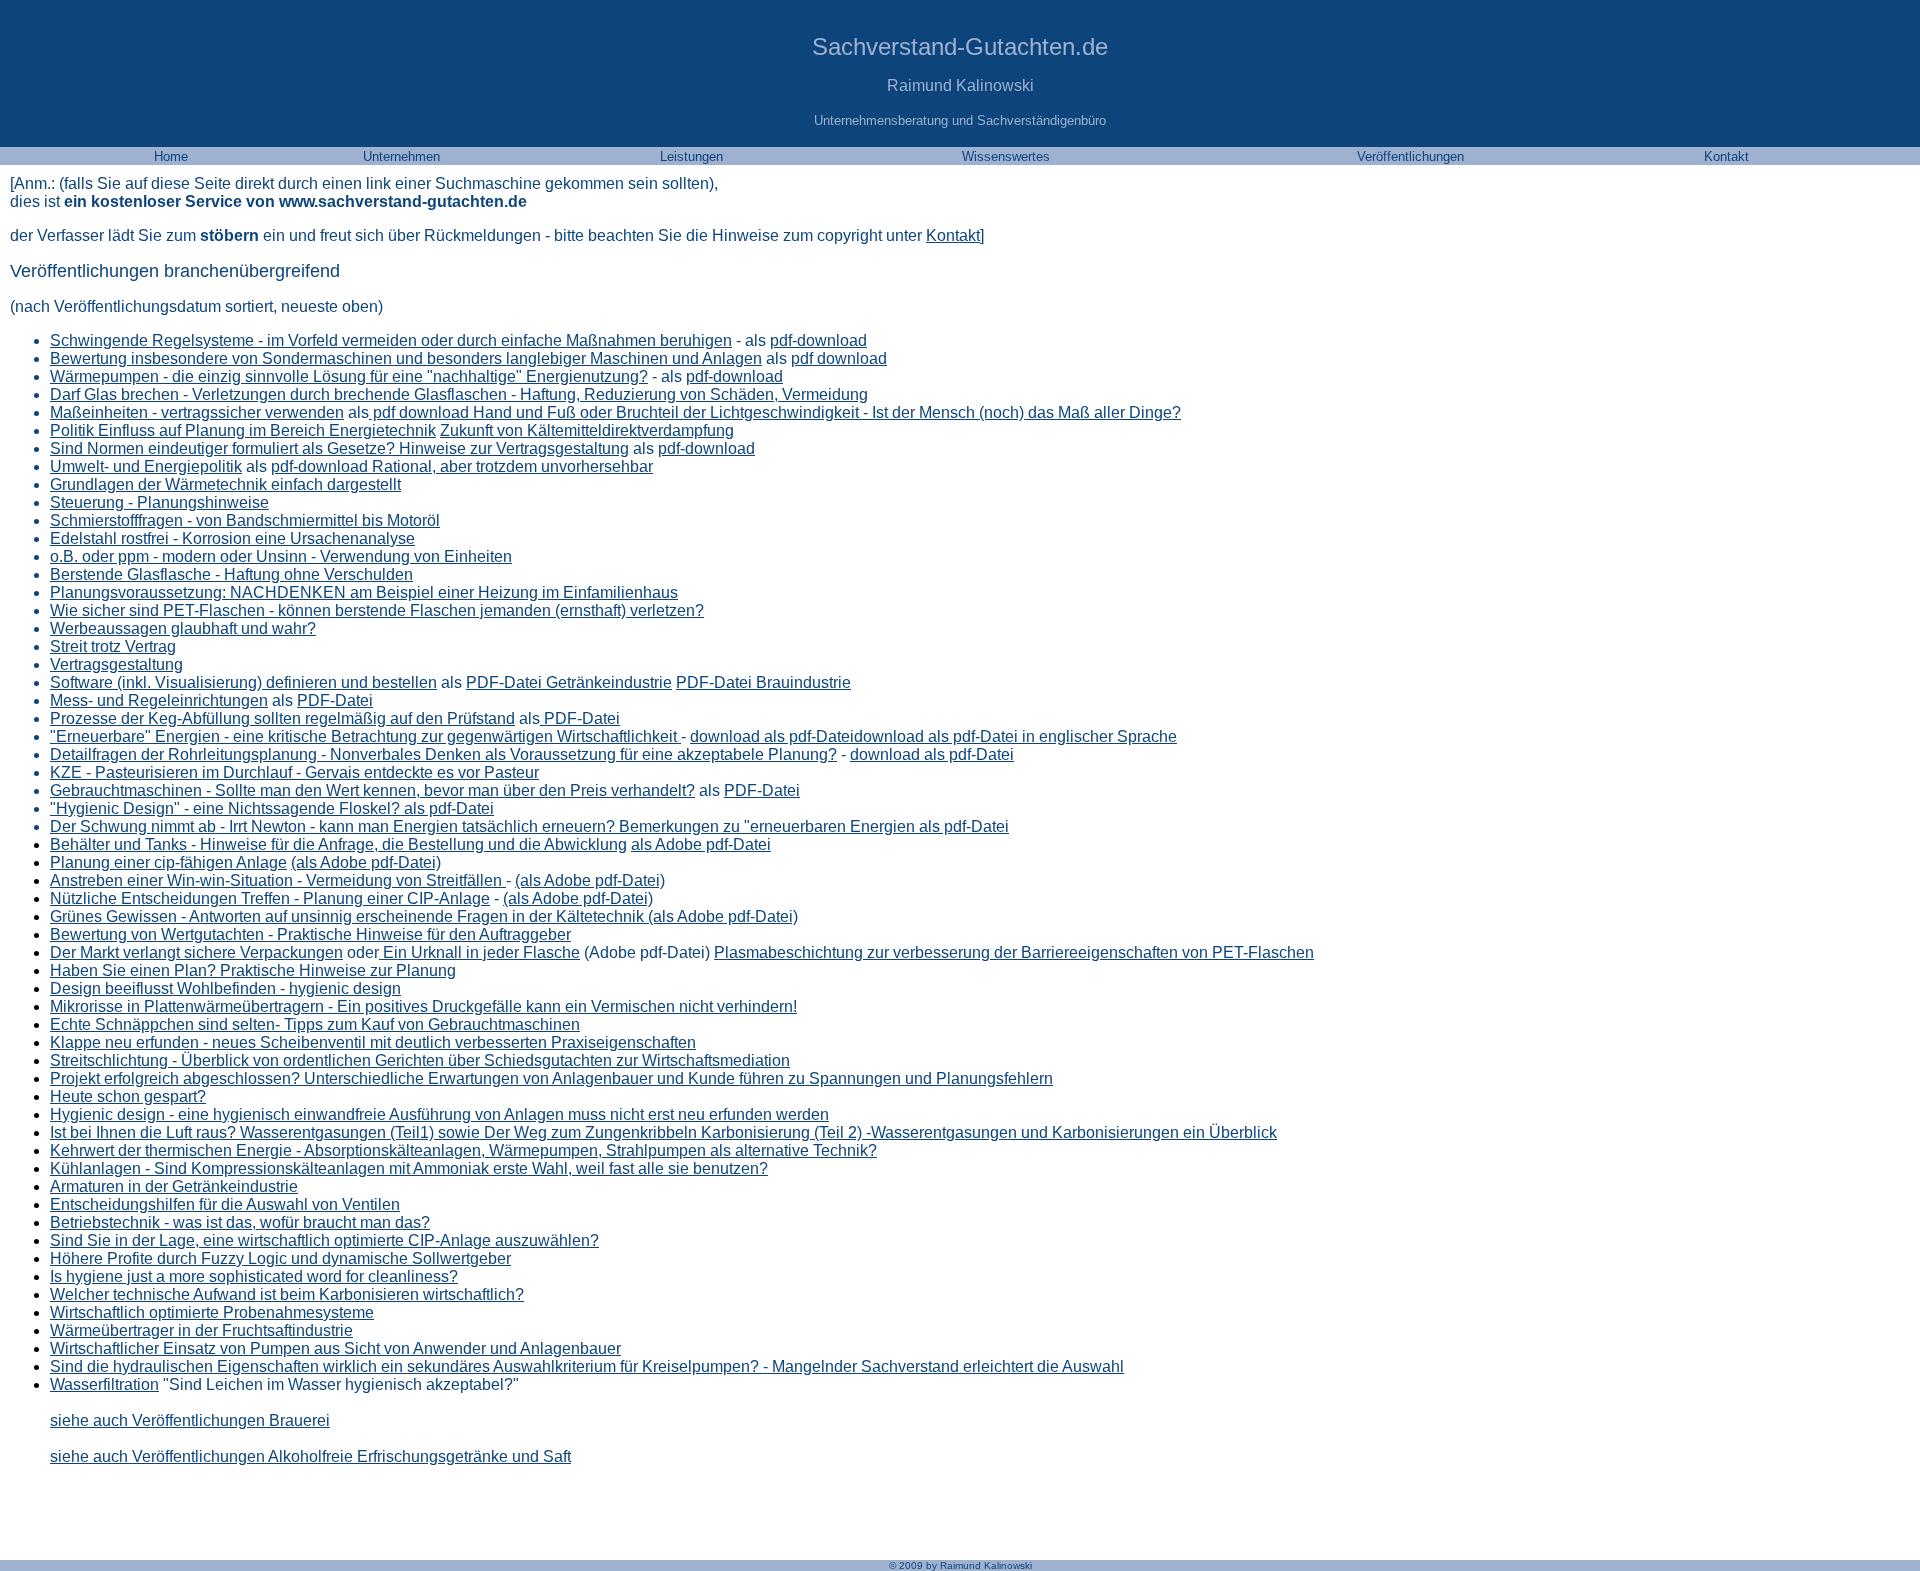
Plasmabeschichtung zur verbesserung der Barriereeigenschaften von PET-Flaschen (1014, 952)
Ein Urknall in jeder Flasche (479, 952)
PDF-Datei (335, 700)
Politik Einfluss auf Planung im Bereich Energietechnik (243, 430)
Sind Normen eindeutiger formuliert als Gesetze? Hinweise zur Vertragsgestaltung (339, 448)
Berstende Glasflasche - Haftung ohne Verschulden (231, 574)
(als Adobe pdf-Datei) (590, 880)
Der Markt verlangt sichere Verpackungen (196, 952)
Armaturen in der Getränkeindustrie (174, 1186)
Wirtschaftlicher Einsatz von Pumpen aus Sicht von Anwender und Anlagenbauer (335, 1348)
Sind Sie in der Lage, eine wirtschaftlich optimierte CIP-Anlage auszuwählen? (324, 1240)
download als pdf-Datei (772, 736)
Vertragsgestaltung (116, 664)
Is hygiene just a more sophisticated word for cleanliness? (254, 1276)
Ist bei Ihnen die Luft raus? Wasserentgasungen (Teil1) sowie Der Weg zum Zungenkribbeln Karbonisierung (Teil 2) (456, 1132)
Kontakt (953, 235)
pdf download (839, 358)
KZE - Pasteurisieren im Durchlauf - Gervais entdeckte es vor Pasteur (294, 772)
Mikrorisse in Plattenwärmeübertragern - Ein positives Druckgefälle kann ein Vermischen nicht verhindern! (423, 1006)
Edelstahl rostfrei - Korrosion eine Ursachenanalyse (232, 538)
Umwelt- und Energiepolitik (146, 466)
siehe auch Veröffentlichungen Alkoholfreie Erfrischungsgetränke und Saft (310, 1456)
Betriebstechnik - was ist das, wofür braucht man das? (240, 1222)
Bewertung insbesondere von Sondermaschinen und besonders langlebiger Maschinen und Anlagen (406, 358)
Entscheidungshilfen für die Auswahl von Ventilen (225, 1204)
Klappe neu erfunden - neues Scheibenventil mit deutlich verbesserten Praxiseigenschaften (373, 1042)
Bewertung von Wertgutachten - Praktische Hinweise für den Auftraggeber (310, 934)
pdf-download (818, 340)
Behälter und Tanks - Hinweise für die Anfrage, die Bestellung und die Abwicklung (338, 844)
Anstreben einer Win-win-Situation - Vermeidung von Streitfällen (278, 880)
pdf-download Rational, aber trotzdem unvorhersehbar (462, 466)
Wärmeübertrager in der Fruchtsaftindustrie (201, 1330)
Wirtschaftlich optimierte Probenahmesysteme (212, 1312)
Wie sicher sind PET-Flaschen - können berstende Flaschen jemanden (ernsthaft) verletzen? (377, 610)
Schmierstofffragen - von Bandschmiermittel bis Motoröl (245, 520)
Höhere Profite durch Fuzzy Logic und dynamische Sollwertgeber (280, 1258)
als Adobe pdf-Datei (701, 844)
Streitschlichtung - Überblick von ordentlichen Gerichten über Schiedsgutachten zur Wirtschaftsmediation (420, 1060)
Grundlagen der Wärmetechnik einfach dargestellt (225, 484)
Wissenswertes (1006, 156)
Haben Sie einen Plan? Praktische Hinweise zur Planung (253, 970)
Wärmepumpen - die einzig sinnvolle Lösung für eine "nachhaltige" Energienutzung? (349, 376)
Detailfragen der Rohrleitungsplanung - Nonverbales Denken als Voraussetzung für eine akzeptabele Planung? (443, 754)
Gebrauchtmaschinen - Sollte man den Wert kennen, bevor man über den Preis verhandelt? (372, 790)
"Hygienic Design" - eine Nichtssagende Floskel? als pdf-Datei (272, 808)
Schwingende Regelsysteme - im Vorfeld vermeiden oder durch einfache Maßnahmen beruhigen (391, 340)
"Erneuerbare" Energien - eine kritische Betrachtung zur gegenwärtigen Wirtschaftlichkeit (365, 736)
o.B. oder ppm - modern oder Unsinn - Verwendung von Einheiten (281, 556)
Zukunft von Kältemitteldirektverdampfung (587, 430)
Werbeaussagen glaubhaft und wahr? (183, 628)
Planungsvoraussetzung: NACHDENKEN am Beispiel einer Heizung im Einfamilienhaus (364, 592)
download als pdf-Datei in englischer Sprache (1015, 736)
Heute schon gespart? (128, 1096)
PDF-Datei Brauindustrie (763, 682)
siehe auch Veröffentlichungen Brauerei (190, 1420)
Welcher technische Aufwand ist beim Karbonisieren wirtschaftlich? (287, 1294)
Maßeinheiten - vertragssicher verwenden (197, 412)
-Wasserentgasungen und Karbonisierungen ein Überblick (1069, 1132)
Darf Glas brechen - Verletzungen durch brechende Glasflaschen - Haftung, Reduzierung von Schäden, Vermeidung (459, 394)
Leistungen (691, 156)
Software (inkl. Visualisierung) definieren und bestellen (243, 682)
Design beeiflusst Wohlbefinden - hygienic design (225, 988)
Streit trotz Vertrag (113, 646)
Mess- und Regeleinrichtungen (159, 700)
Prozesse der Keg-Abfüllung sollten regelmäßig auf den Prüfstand (282, 718)
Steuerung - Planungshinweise (159, 502)
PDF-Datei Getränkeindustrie (569, 682)
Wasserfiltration (104, 1384)
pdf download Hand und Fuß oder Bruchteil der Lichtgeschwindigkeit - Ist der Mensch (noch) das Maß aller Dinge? (775, 412)
